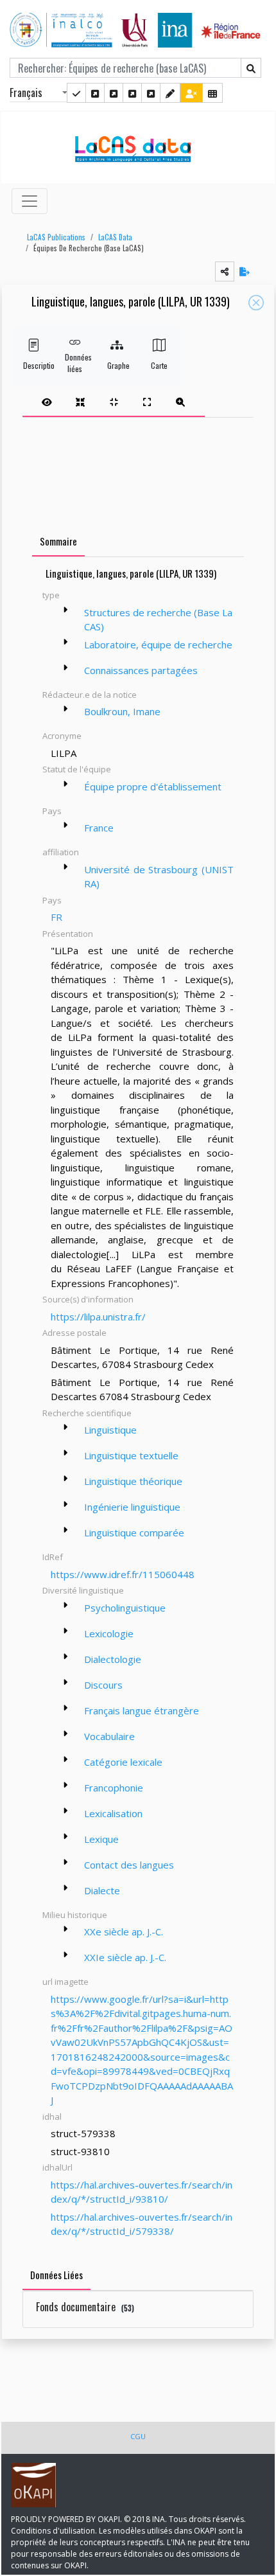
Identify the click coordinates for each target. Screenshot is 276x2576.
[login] (191, 93)
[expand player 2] (114, 402)
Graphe (117, 365)
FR (56, 917)
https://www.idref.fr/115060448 (123, 1574)
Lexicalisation (113, 1813)
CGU (138, 2436)
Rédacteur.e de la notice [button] (90, 695)
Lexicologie (109, 1633)
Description (33, 365)
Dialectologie (113, 1659)
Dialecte (102, 1890)
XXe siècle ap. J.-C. (124, 1932)
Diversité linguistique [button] (83, 1590)
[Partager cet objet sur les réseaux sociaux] (225, 271)
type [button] (51, 595)
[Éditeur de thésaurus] (114, 93)
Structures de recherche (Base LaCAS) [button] (158, 620)
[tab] (114, 402)
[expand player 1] (80, 402)
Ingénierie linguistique (132, 1507)
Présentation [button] (68, 934)
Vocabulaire (109, 1736)
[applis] (212, 93)
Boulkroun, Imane (122, 711)
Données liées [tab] (56, 2275)
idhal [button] (52, 2117)
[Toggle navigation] (30, 201)
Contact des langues (129, 1865)
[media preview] (47, 402)
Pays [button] (52, 811)
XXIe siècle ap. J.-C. (125, 1957)
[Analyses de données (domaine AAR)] (132, 93)
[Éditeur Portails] (76, 93)
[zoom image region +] (180, 402)
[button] (53, 237)
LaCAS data (115, 237)
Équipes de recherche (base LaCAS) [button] (89, 248)
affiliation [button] (61, 852)
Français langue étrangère (142, 1710)
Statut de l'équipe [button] (77, 769)
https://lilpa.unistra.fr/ (98, 1317)
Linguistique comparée (134, 1532)
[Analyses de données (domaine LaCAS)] (151, 93)
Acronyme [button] (62, 736)
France (99, 828)
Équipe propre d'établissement (153, 786)
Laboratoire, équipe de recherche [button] (158, 644)
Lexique (101, 1839)
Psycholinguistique (125, 1608)
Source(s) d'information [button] (88, 1299)
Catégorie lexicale (123, 1762)
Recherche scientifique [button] (87, 1413)
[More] (65, 610)
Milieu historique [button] (75, 1915)
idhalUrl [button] (57, 2167)
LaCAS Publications (56, 237)
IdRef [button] (53, 1557)
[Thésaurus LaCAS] (95, 93)
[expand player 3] (147, 402)
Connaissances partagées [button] (141, 670)
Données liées (75, 363)
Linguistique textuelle (131, 1455)
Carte (159, 365)
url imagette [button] (65, 1982)
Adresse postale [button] (74, 1333)
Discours (103, 1685)
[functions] (170, 93)
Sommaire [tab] (58, 541)
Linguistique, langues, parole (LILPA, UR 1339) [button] (131, 302)
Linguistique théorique (133, 1481)
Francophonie (114, 1788)
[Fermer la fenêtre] (256, 303)
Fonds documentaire (85, 2307)
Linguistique (110, 1430)
